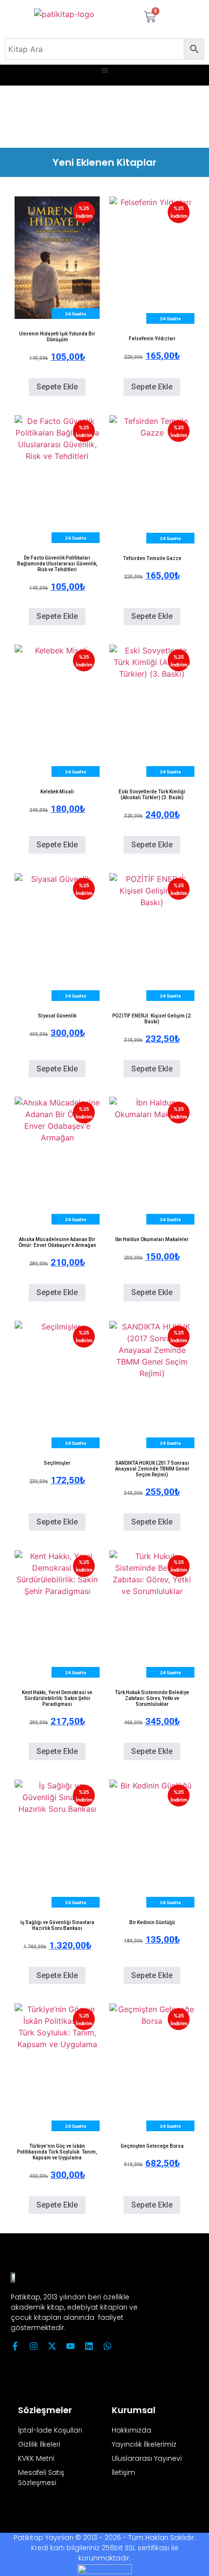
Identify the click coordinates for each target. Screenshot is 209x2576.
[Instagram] (34, 2346)
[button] (105, 70)
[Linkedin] (89, 2346)
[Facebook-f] (15, 2346)
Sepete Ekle (57, 387)
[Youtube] (70, 2346)
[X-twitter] (52, 2346)
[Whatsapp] (107, 2346)
